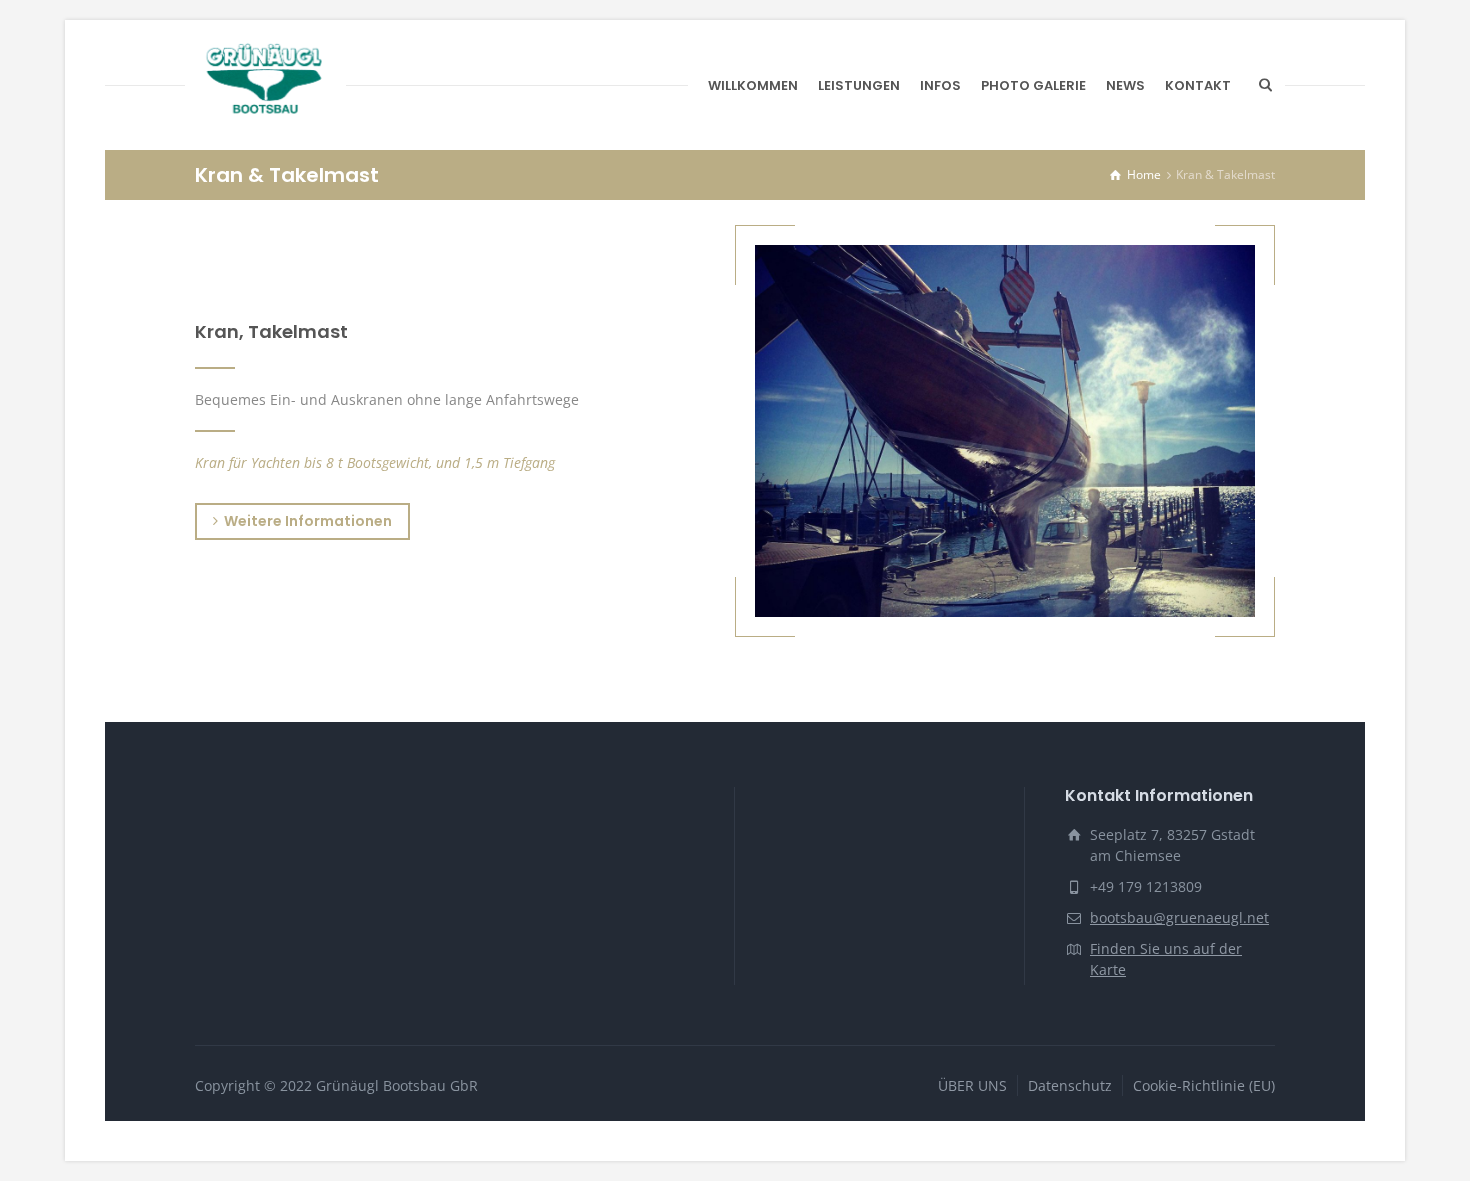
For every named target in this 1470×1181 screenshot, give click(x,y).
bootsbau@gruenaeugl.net (1179, 917)
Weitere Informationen (308, 521)
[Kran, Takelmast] (1005, 431)
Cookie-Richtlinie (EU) (1204, 1085)
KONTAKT (1198, 85)
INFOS (940, 85)
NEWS (1125, 85)
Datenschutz (1070, 1085)
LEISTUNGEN (859, 85)
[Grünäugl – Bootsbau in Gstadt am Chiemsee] (265, 85)
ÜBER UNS (972, 1085)
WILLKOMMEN (753, 85)
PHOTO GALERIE (1033, 85)
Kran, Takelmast (271, 331)
